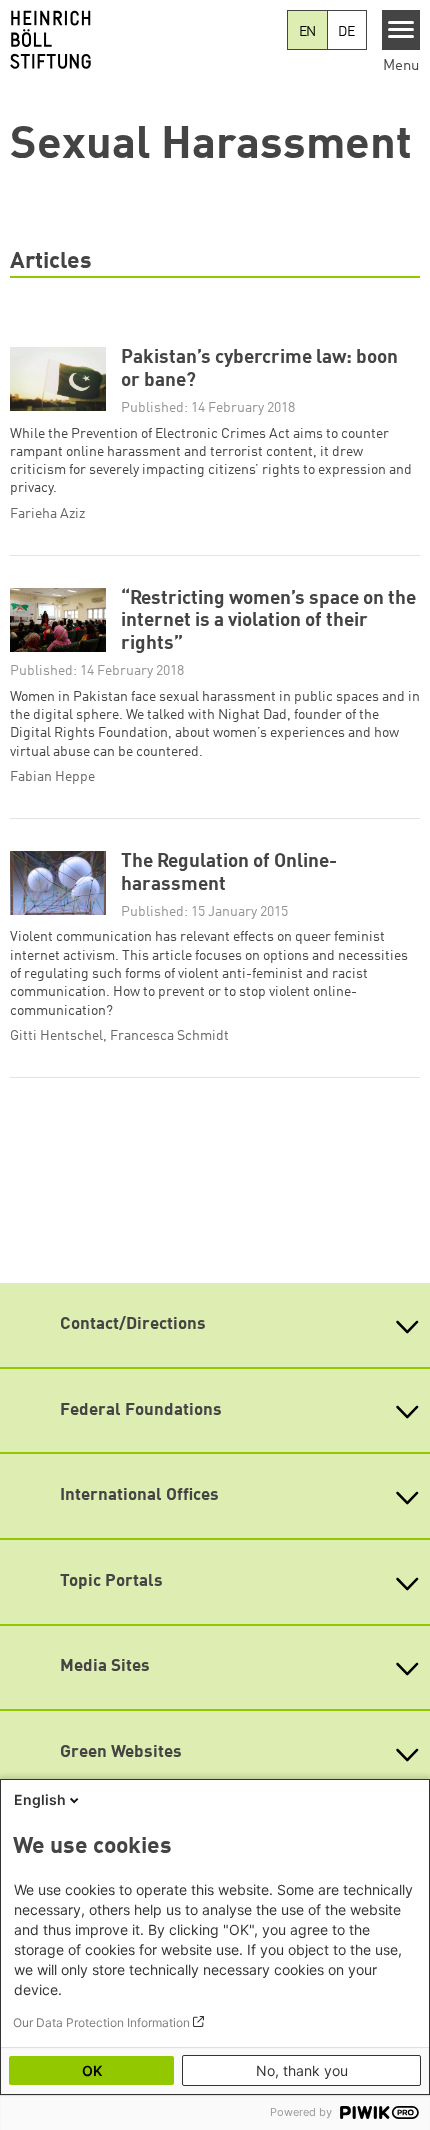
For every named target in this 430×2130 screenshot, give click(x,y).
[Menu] (401, 30)
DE (346, 32)
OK (92, 2070)
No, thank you (302, 2070)
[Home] (143, 40)
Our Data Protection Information (101, 2022)
